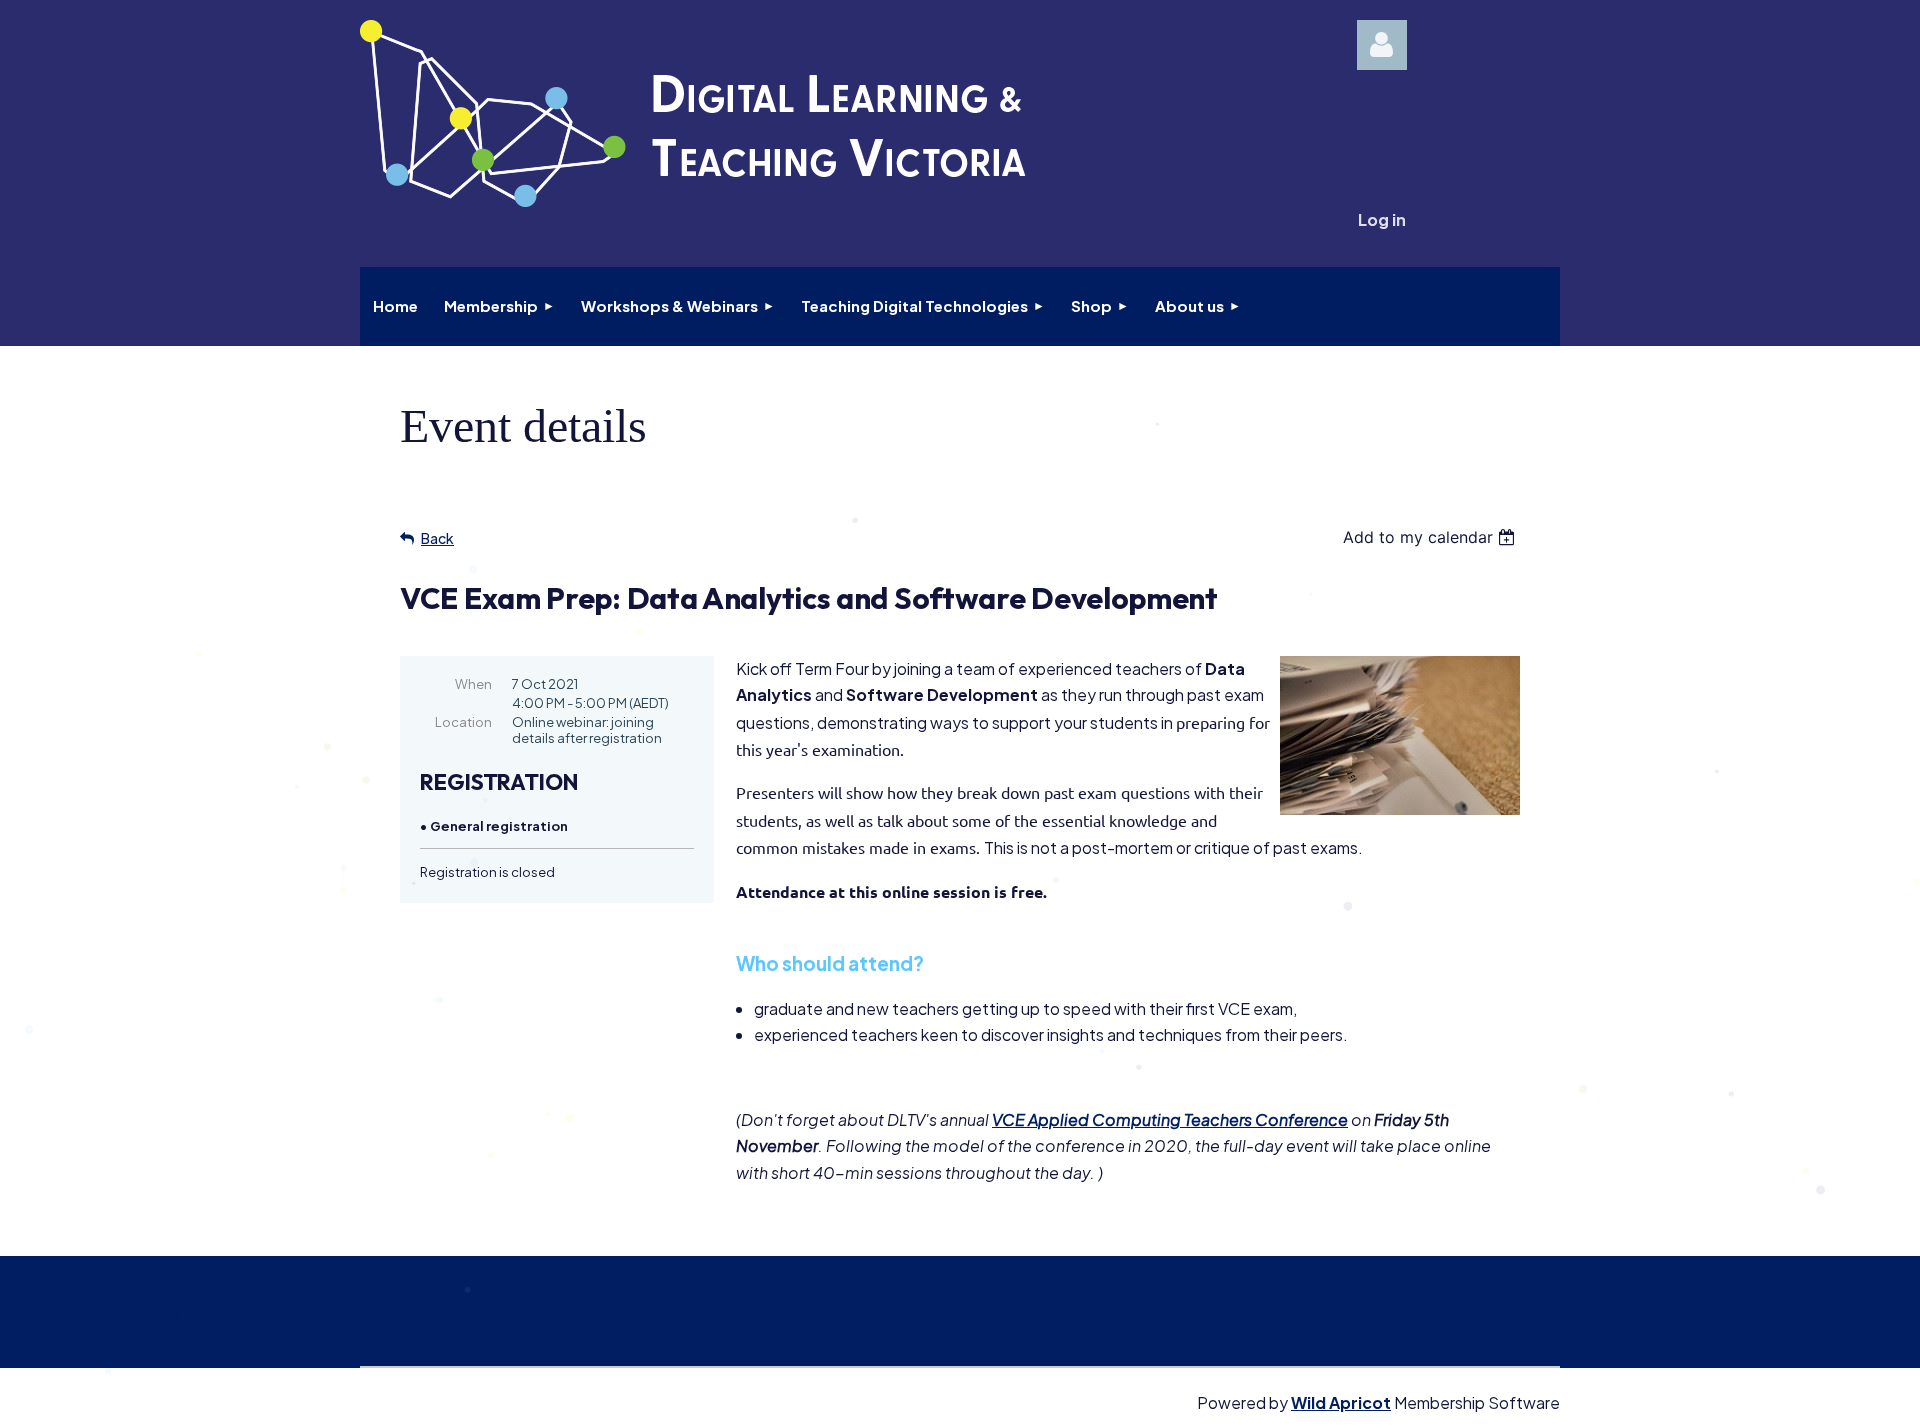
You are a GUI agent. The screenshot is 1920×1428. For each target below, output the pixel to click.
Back (437, 538)
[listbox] (1431, 537)
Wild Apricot (1341, 1402)
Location (463, 722)
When (473, 684)
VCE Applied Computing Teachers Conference (1170, 1119)
